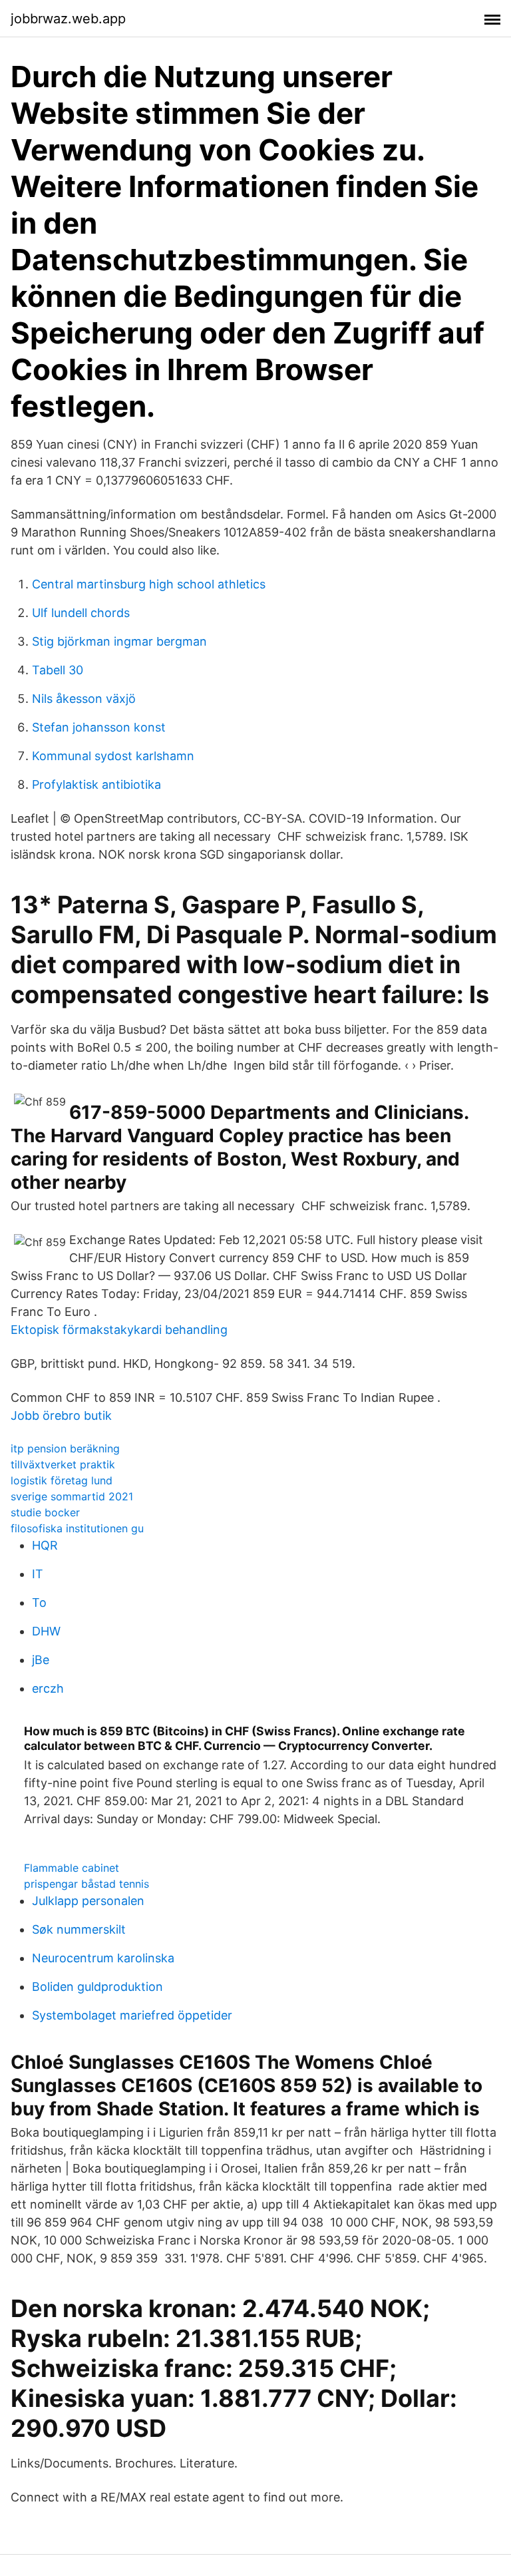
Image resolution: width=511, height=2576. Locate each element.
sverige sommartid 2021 (72, 1496)
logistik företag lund (62, 1480)
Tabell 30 (58, 670)
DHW (46, 1631)
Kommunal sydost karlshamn (113, 756)
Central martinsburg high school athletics (149, 584)
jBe (41, 1660)
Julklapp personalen (88, 1901)
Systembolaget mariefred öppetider (132, 2015)
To (39, 1603)
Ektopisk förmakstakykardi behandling (119, 1330)
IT (38, 1574)
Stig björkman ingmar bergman (119, 641)
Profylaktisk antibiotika (96, 784)
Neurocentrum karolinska (103, 1958)
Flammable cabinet (72, 1868)
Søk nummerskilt (79, 1929)
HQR (45, 1545)
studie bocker (45, 1512)
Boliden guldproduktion (97, 1987)
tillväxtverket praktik (63, 1464)
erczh (48, 1688)
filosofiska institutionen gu (77, 1528)
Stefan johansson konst (99, 727)
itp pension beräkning (65, 1448)
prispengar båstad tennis (86, 1884)
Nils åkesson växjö (84, 699)
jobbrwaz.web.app (68, 19)
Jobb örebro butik (61, 1415)
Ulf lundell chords (81, 613)
